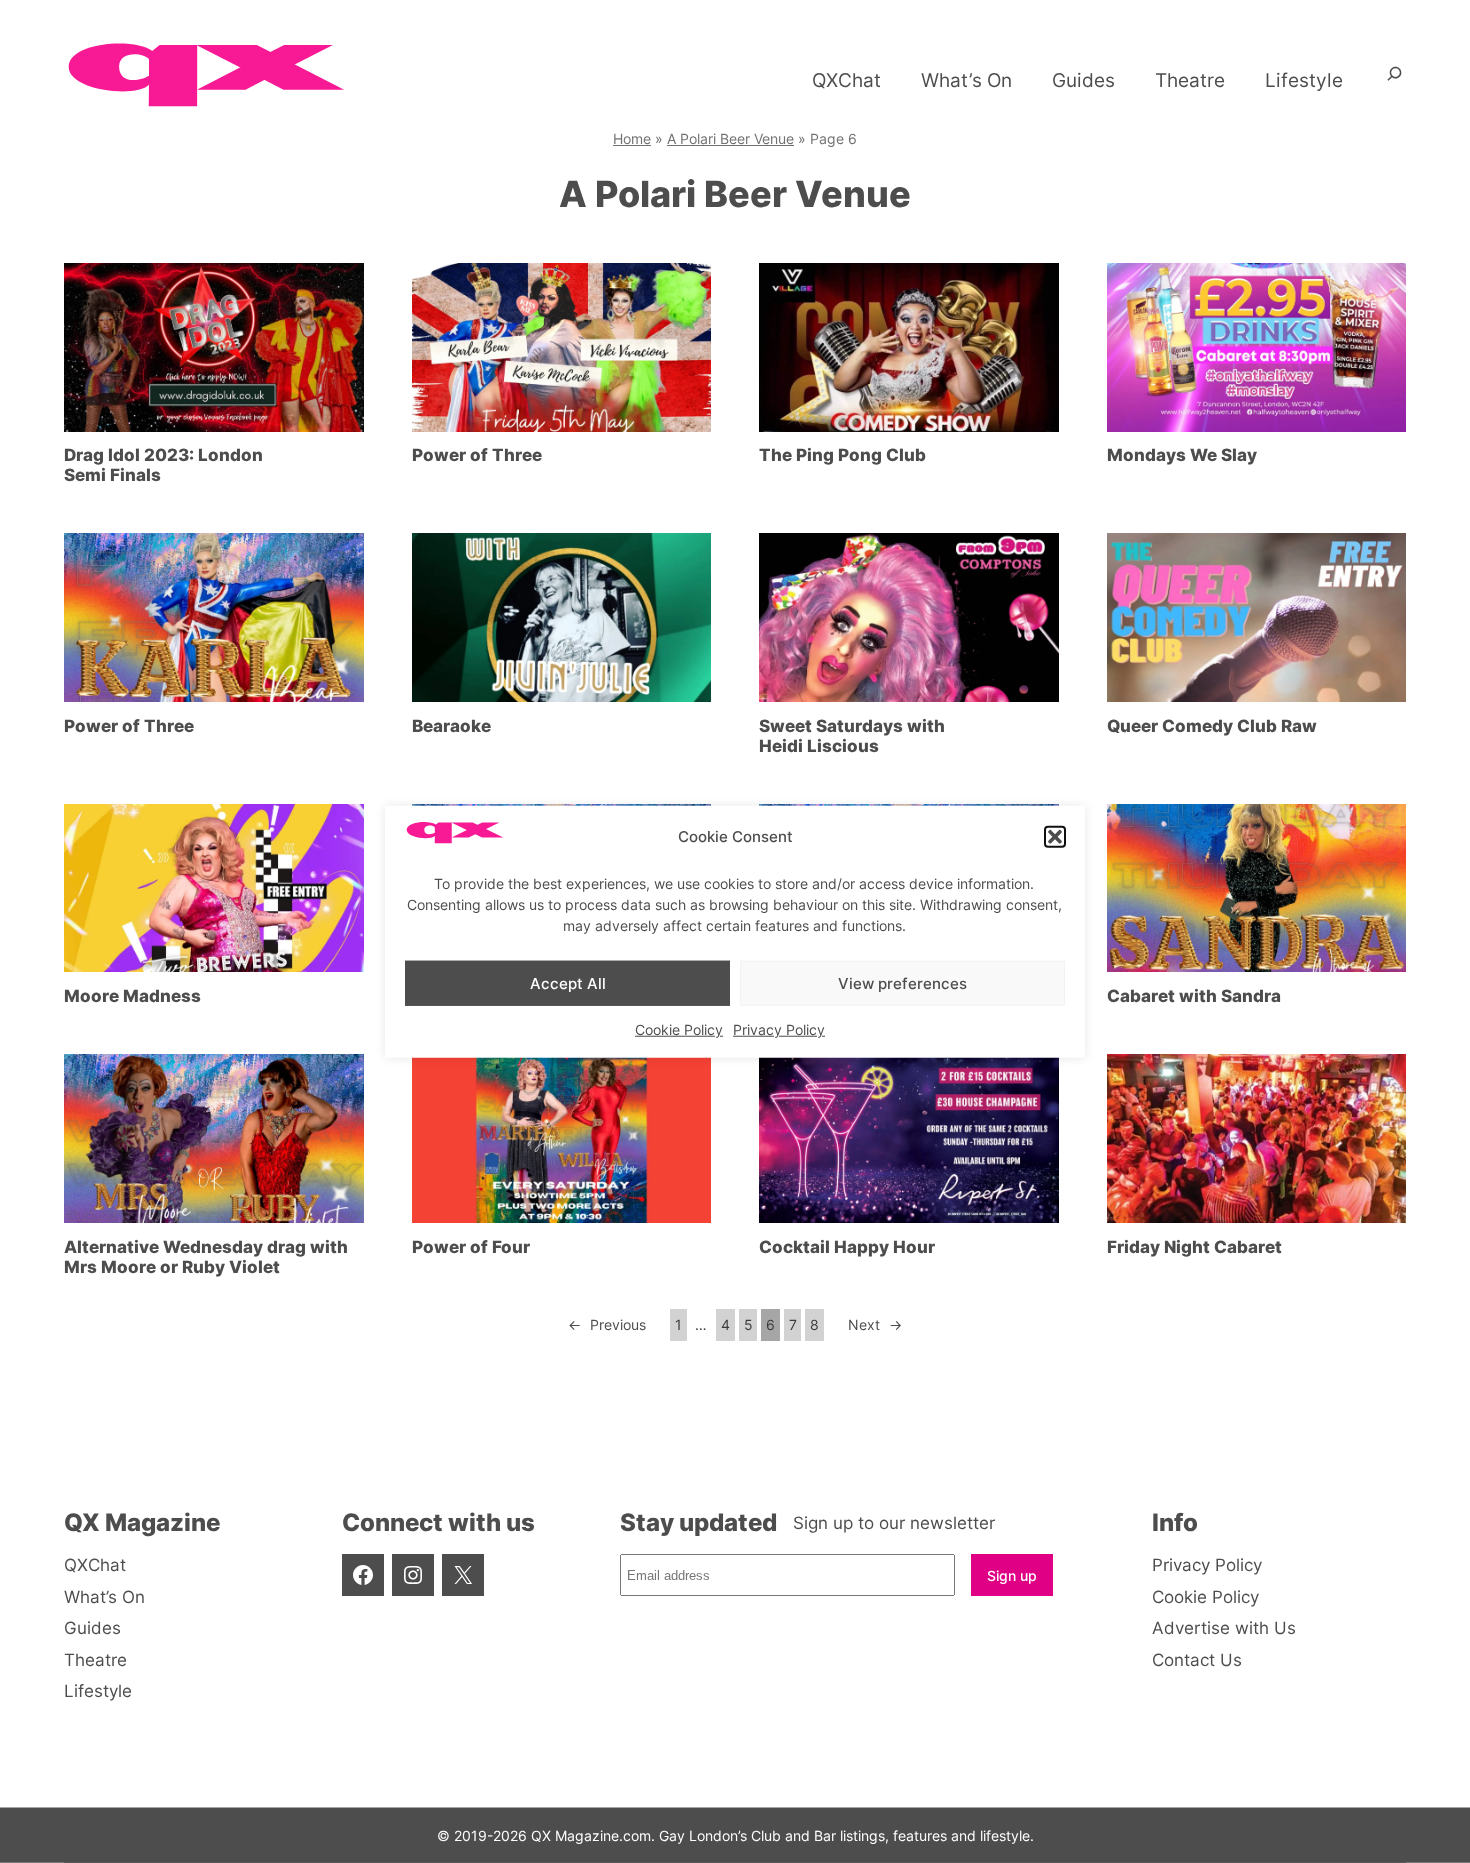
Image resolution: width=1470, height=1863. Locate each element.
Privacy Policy (779, 1029)
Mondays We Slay (1182, 455)
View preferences (902, 982)
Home (632, 138)
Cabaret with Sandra (1194, 996)
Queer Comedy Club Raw (1212, 726)
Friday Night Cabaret (1194, 1247)
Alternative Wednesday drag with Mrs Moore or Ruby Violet (206, 1257)
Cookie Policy (679, 1029)
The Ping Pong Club (842, 455)
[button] (1055, 837)
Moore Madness (132, 996)
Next (875, 1324)
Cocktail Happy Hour (847, 1247)
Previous (607, 1324)
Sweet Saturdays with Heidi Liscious (852, 736)
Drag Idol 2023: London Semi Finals (163, 465)
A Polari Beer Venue (730, 138)
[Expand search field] (1394, 81)
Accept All (568, 982)
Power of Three (477, 455)
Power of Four (471, 1247)
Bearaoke (451, 726)
